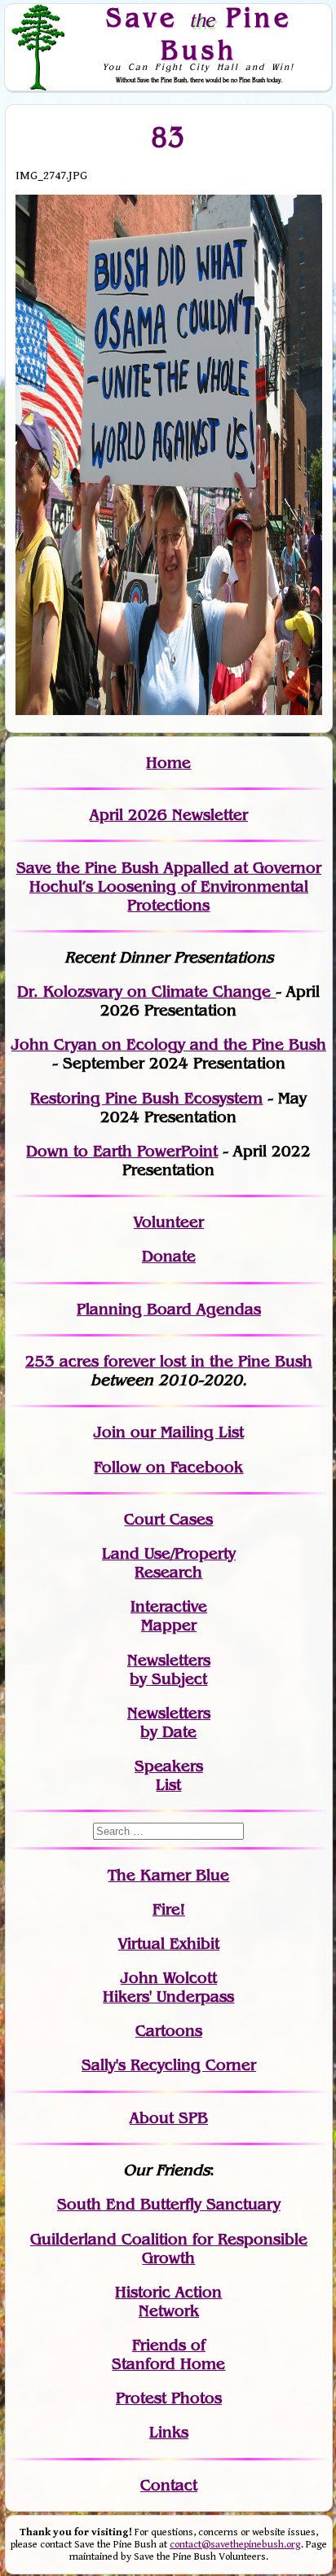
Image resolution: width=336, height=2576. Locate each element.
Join (110, 1432)
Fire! (169, 1909)
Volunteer (169, 1222)
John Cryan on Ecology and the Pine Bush (169, 1044)
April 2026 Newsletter (169, 815)
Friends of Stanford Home (168, 2354)
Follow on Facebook (168, 1467)
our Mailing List (185, 1432)
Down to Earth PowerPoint (122, 1151)
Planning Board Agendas (169, 1309)
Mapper (169, 1625)
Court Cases (168, 1519)
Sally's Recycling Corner (169, 2065)
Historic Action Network (168, 2302)
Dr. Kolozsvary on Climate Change (146, 992)
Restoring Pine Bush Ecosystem (146, 1098)
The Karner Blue (168, 1875)
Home (168, 763)
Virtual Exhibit (169, 1944)
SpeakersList (169, 1775)
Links (169, 2432)
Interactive (169, 1606)
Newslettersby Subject (169, 1670)
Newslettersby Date (169, 1722)
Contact (169, 2485)
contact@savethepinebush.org (235, 2545)
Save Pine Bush (199, 33)
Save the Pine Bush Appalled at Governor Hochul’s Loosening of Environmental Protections (169, 886)
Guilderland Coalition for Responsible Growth (169, 2249)
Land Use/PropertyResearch (169, 1563)
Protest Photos (169, 2398)
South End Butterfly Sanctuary (169, 2204)
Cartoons (169, 2031)
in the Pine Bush (218, 1361)
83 (168, 137)
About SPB (169, 2118)
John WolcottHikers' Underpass (168, 1987)
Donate (169, 1256)
